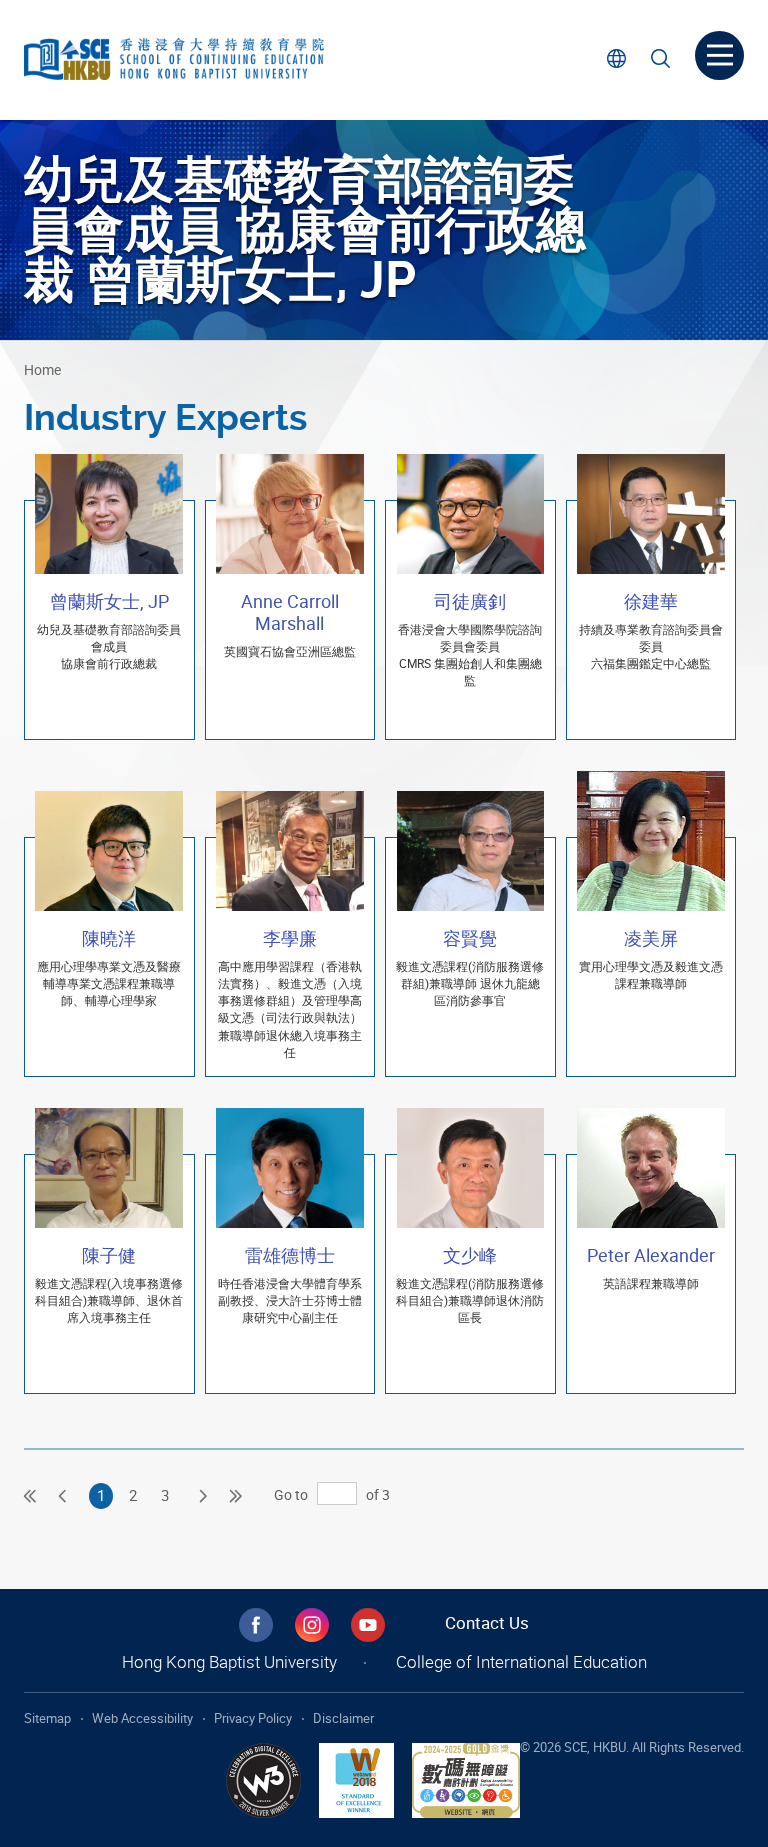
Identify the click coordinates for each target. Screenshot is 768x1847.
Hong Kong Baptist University (229, 1661)
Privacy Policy (253, 1718)
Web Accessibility (142, 1718)
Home (42, 369)
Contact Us (487, 1622)
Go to (291, 1494)
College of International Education (521, 1661)
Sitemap (47, 1718)
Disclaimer (343, 1718)
